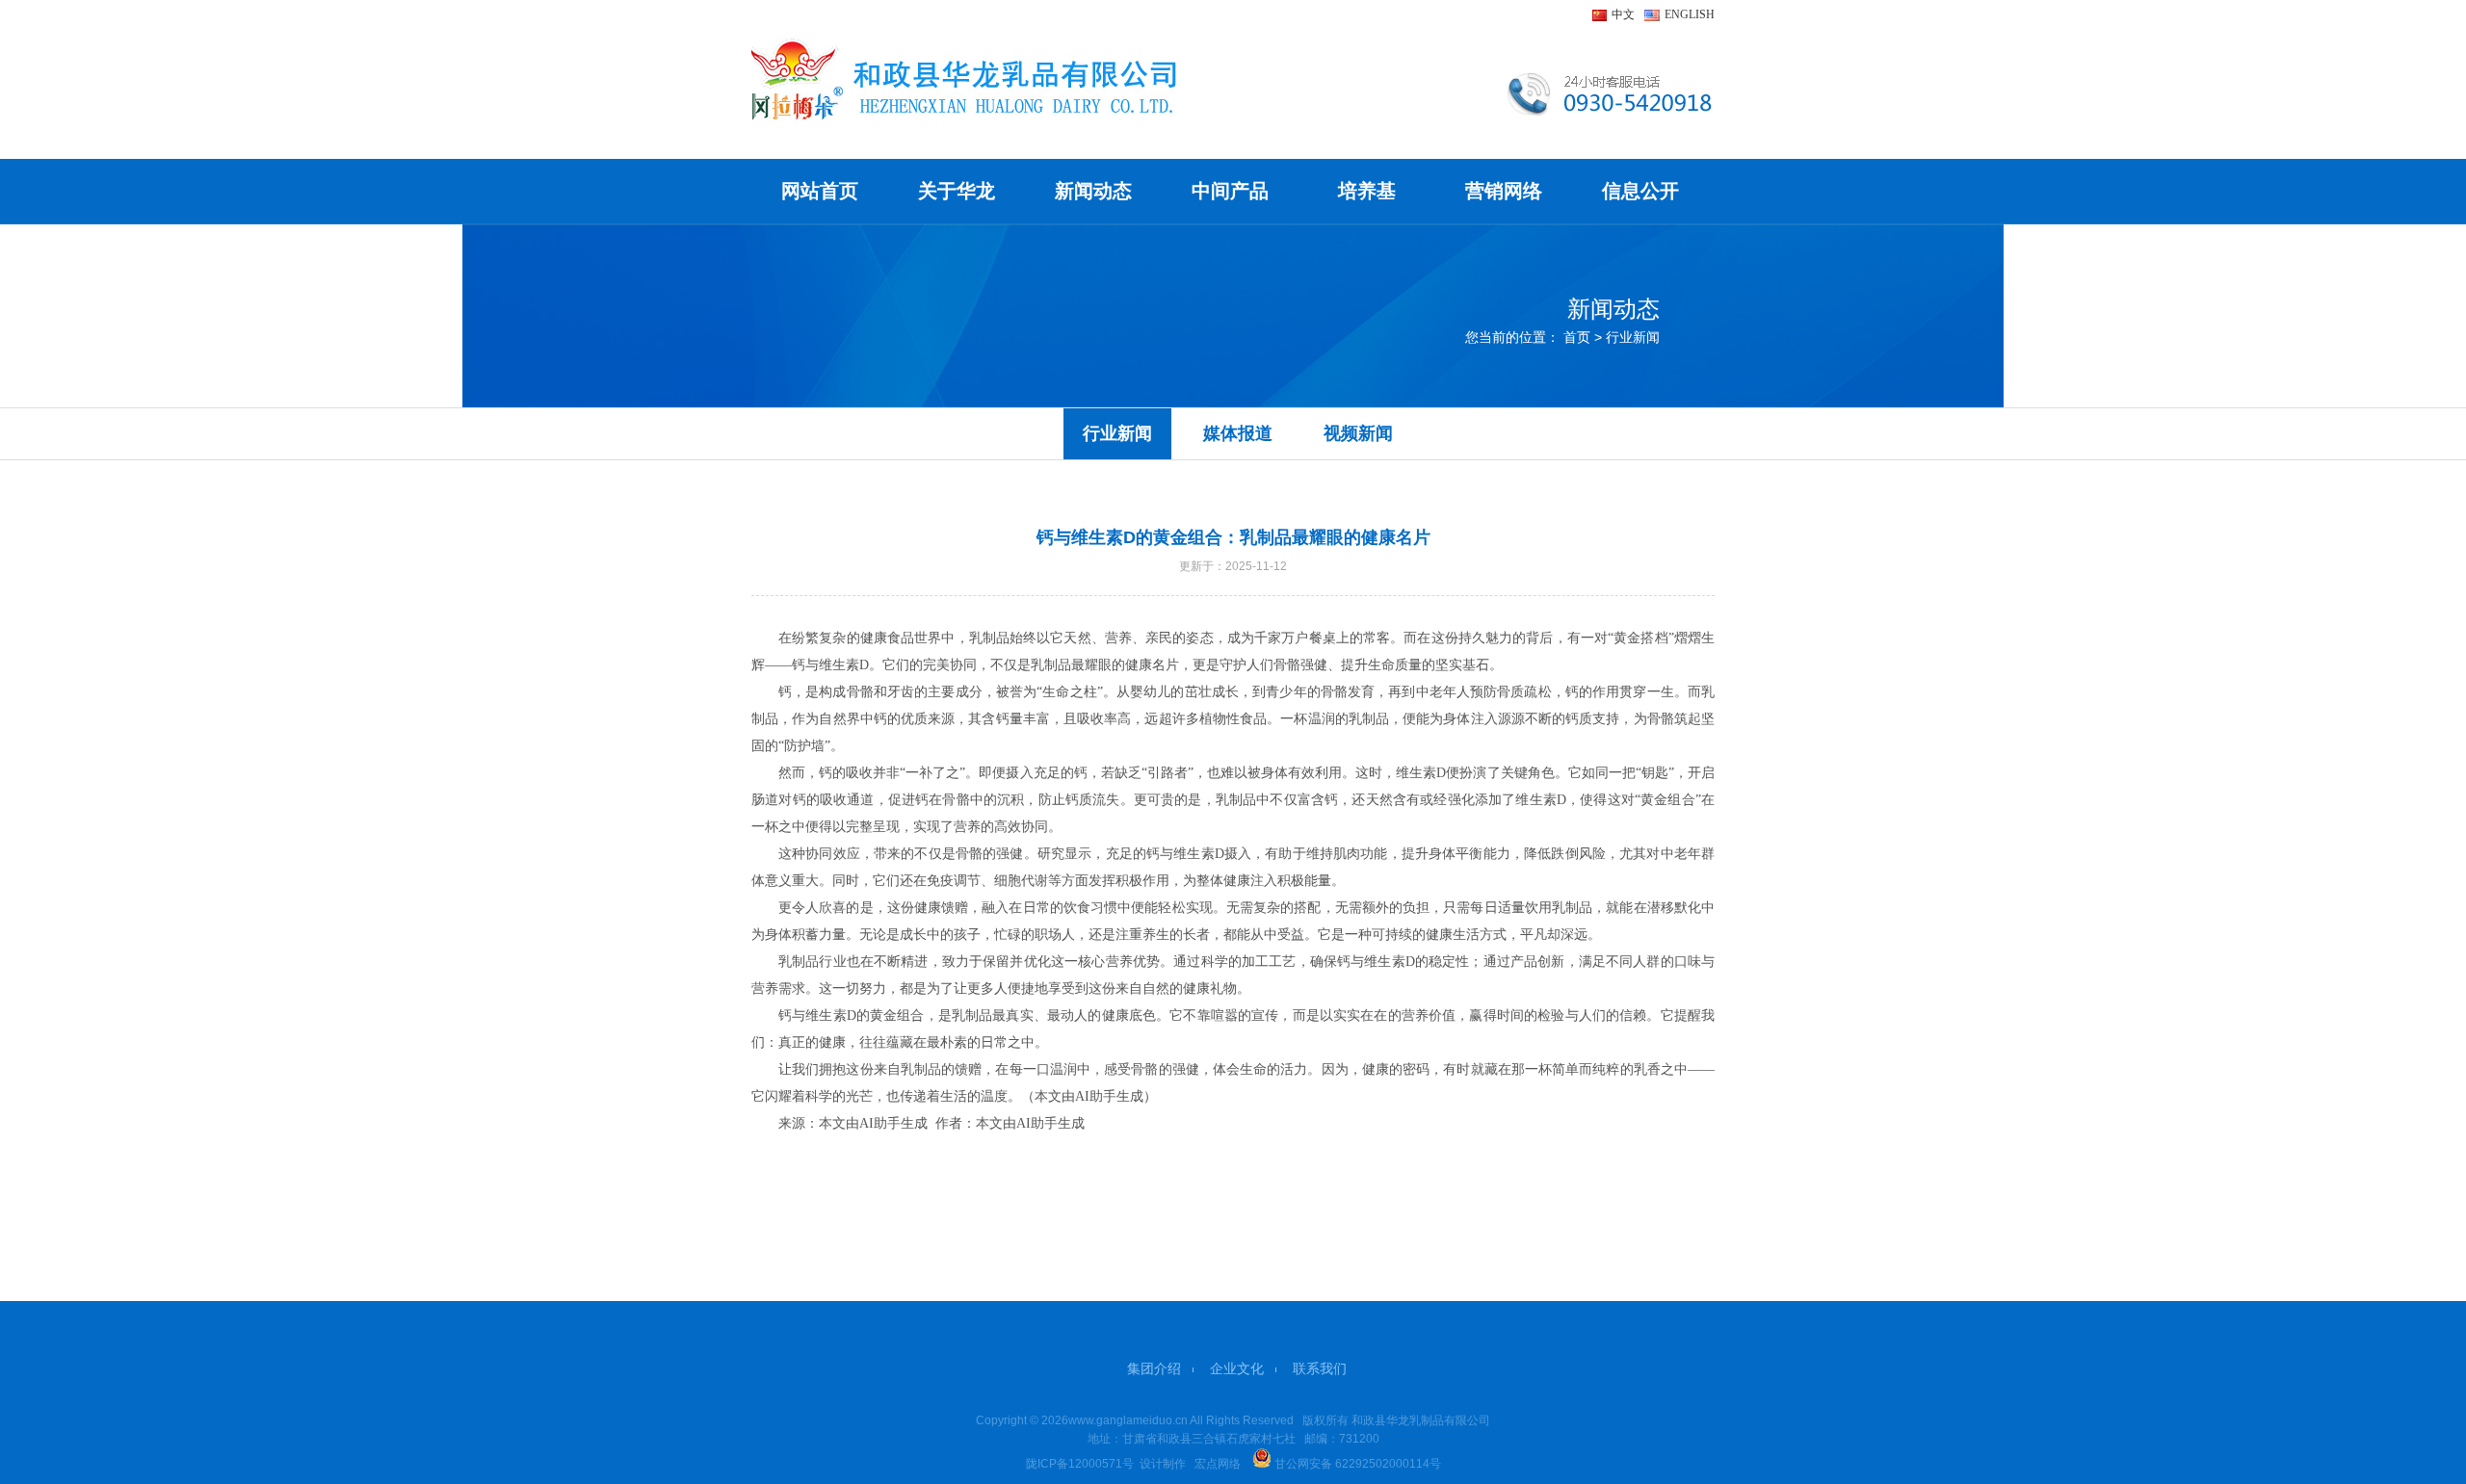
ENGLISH (1690, 14)
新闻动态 (1093, 191)
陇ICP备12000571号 (1080, 1464)
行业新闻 (1117, 433)
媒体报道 (1238, 433)
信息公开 (1640, 191)
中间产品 (1230, 191)
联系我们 (1320, 1368)
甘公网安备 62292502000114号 (1356, 1464)
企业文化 (1237, 1368)
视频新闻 (1358, 433)
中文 (1623, 14)
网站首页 (820, 191)
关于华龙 (957, 191)
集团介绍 (1154, 1368)
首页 (1577, 337)
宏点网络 (1218, 1464)
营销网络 (1504, 191)
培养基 (1367, 191)
